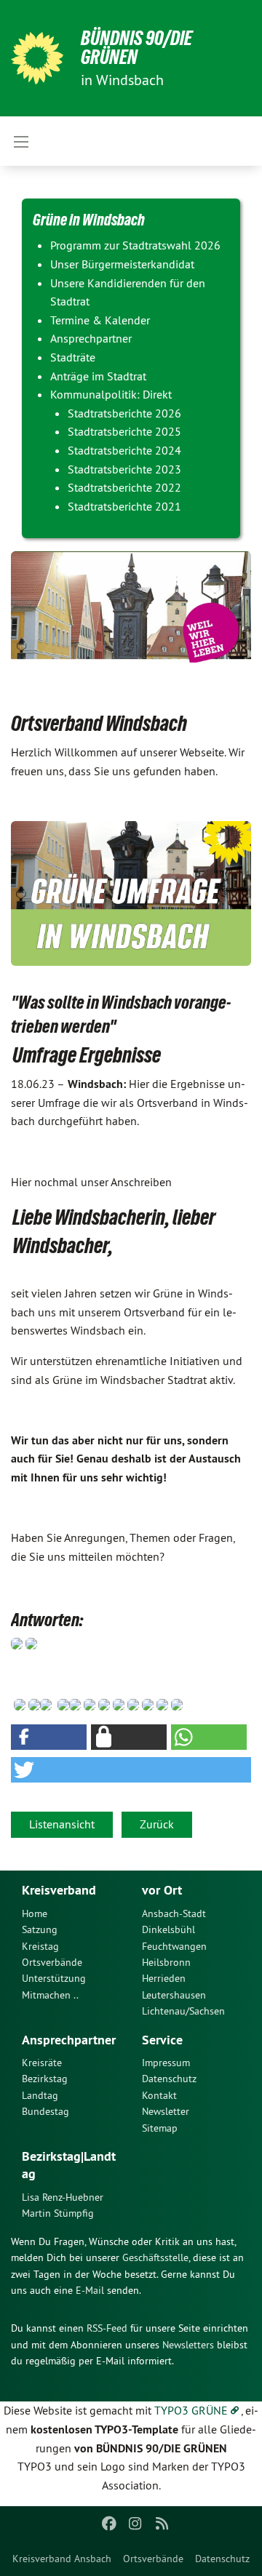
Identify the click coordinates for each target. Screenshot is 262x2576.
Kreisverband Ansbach (62, 2559)
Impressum (166, 2063)
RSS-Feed (107, 2328)
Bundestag (45, 2111)
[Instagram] (136, 2524)
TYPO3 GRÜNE (191, 2410)
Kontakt (159, 2095)
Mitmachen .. (50, 1995)
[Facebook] (109, 2524)
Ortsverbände (153, 2559)
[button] (49, 1737)
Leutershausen (174, 1995)
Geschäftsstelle (155, 2257)
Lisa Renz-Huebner (63, 2197)
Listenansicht (62, 1824)
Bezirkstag (45, 2079)
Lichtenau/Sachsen (183, 2011)
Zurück (157, 1824)
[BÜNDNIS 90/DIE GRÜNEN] (37, 58)
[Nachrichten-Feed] (162, 2524)
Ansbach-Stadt (174, 1913)
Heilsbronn (166, 1962)
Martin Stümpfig (58, 2213)
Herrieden (164, 1978)
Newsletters (188, 2345)
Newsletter (166, 2111)
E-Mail (90, 2290)
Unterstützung (54, 1978)
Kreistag (40, 1946)
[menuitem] (62, 2559)
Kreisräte (42, 2063)
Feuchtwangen (174, 1946)
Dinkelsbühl (168, 1929)
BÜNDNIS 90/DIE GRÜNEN (136, 48)
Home (35, 1913)
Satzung (40, 1929)
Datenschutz (222, 2559)
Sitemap (160, 2128)
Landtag (40, 2095)
